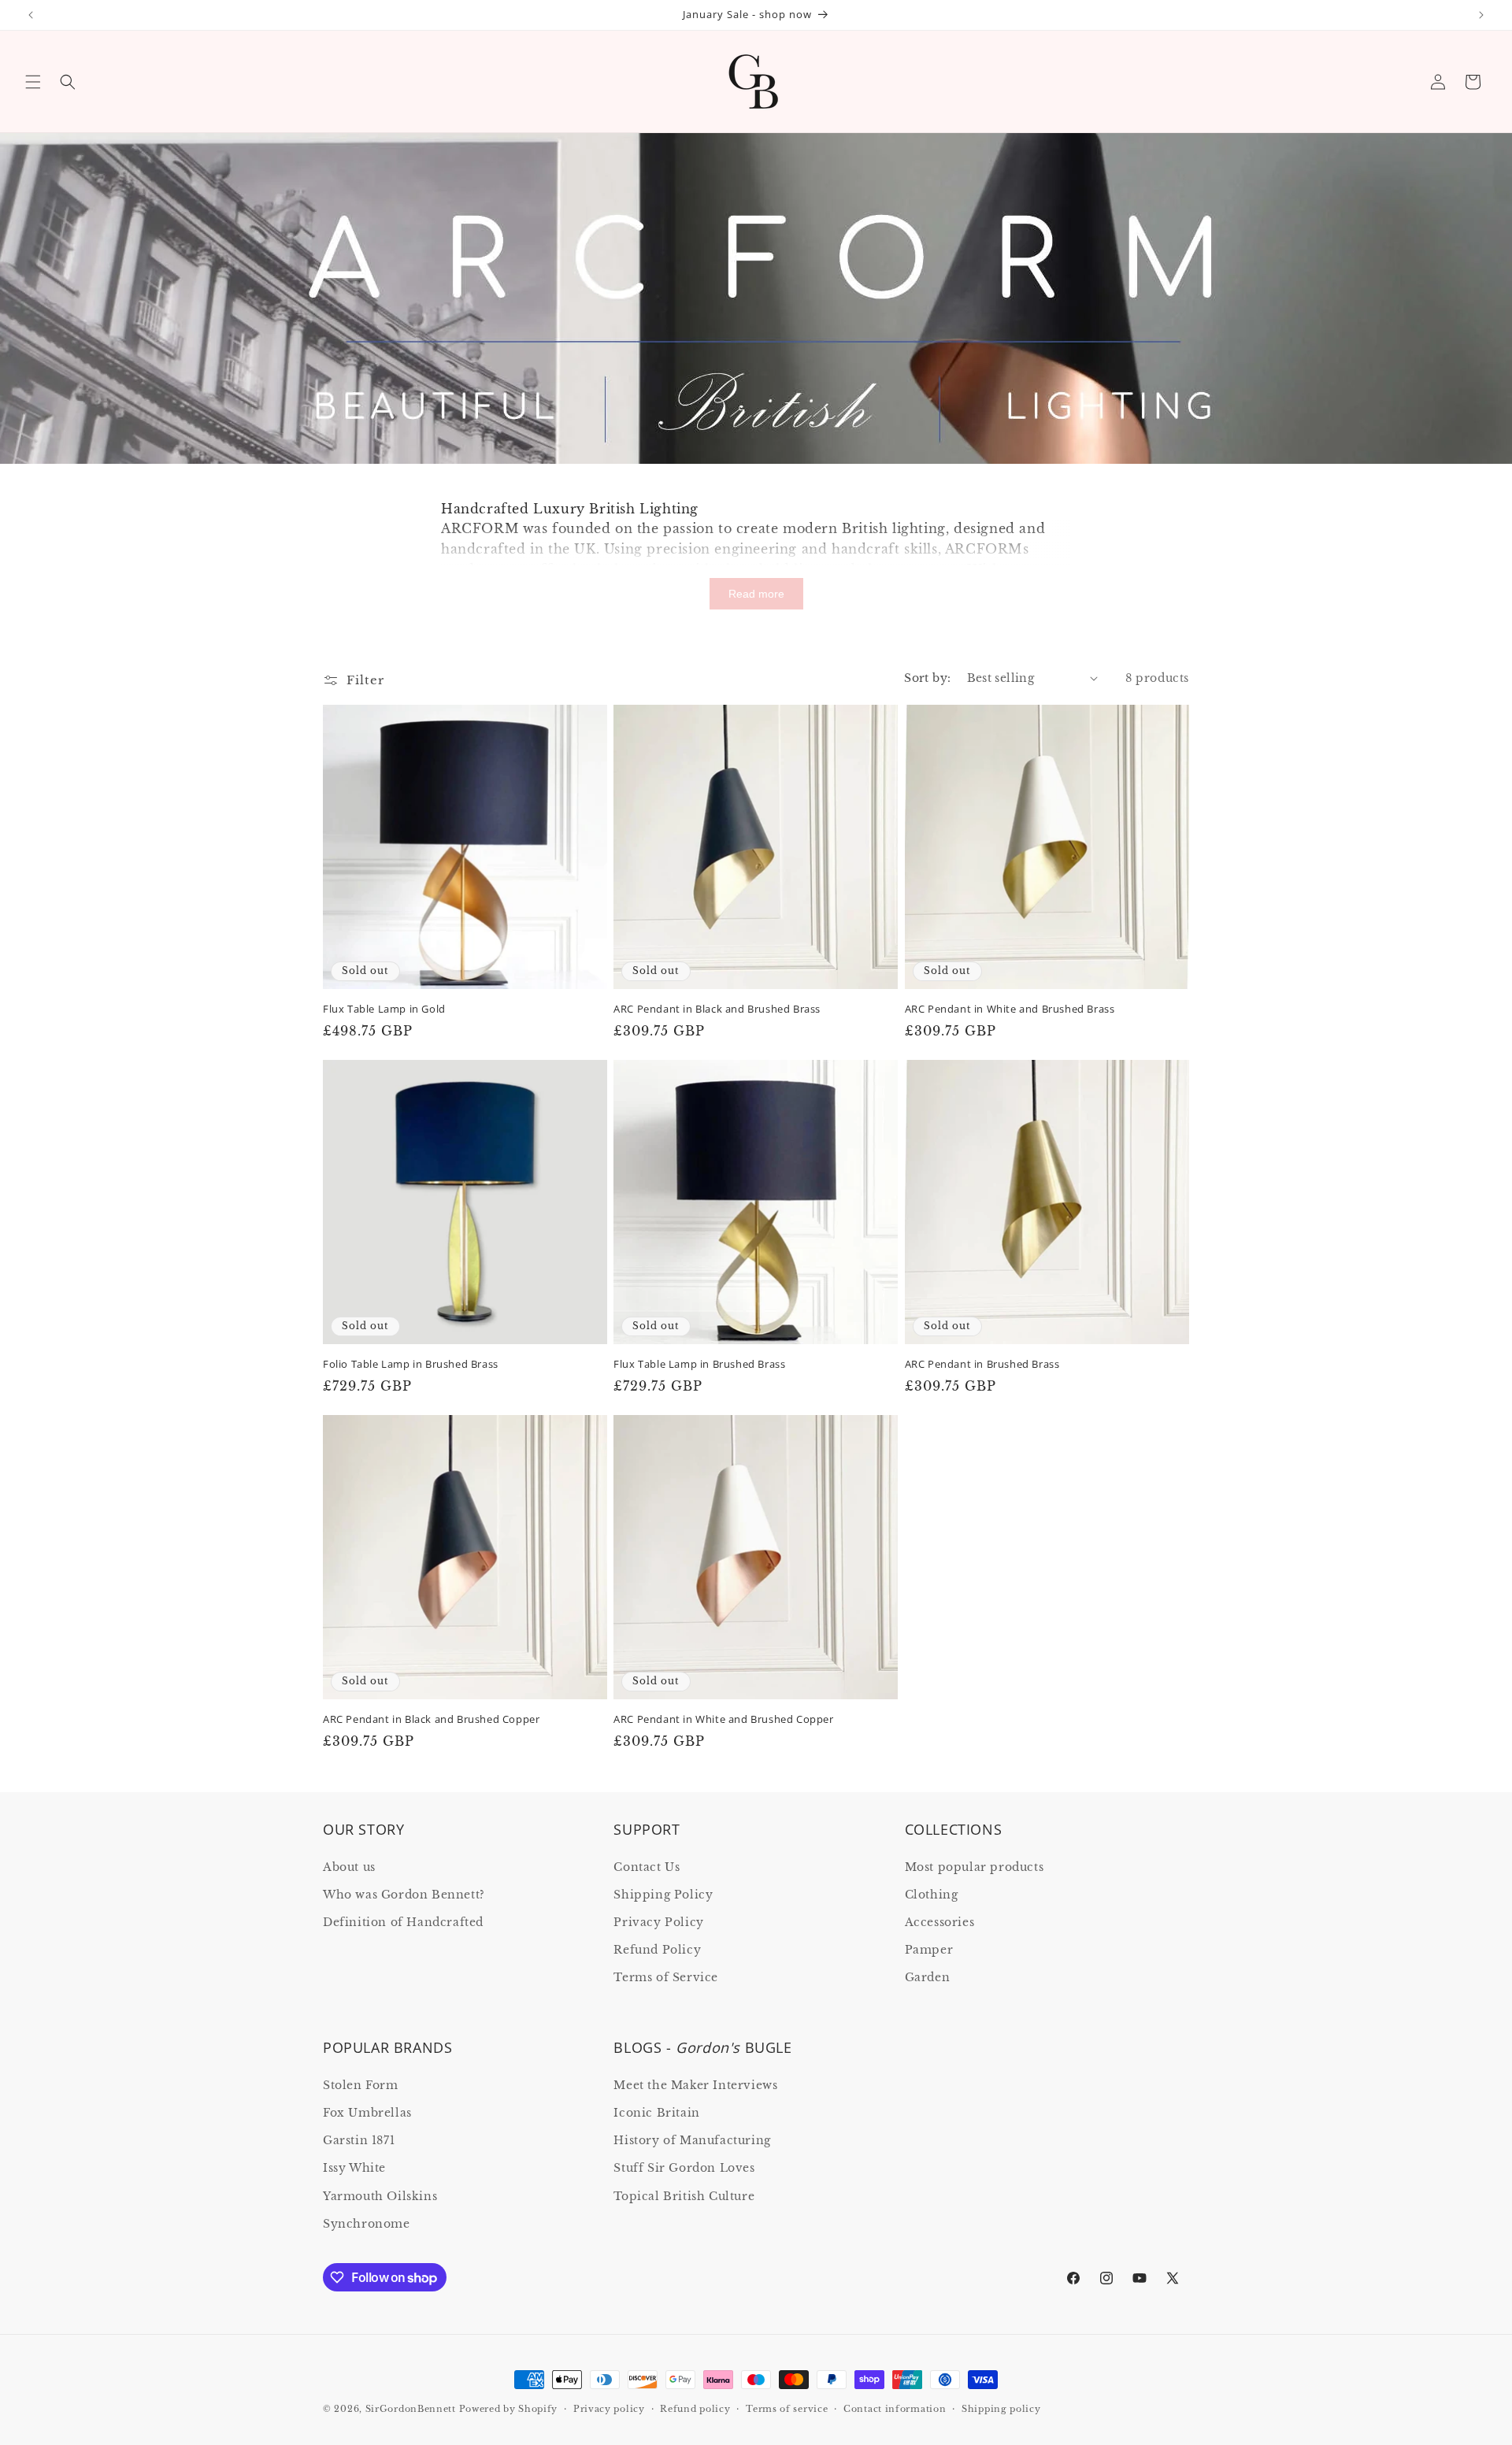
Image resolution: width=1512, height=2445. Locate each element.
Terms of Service (666, 1977)
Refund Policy (657, 1950)
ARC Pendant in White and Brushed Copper (723, 1719)
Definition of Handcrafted (403, 1922)
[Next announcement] (1481, 15)
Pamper (929, 1950)
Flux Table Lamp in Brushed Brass (699, 1364)
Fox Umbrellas (367, 2113)
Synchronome (367, 2224)
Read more (756, 594)
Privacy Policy (658, 1922)
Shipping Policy (663, 1895)
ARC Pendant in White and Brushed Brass (1010, 1009)
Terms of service (787, 2409)
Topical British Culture (684, 2196)
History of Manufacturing (692, 2140)
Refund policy (695, 2409)
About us (349, 1867)
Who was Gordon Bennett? (404, 1895)
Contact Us (647, 1867)
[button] (33, 82)
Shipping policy (1001, 2409)
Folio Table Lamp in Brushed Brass (411, 1364)
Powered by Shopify (509, 2409)
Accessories (940, 1922)
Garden (928, 1977)
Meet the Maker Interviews (695, 2085)
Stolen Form (361, 2085)
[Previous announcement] (31, 15)
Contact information (895, 2409)
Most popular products (975, 1867)
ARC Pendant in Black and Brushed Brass (717, 1009)
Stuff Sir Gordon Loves (684, 2168)
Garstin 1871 (359, 2140)
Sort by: (927, 678)
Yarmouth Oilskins (380, 2196)
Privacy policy (609, 2409)
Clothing (932, 1895)
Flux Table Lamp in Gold (384, 1009)
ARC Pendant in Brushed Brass (982, 1364)
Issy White (354, 2168)
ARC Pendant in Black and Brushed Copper (431, 1719)
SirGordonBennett (411, 2409)
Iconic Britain (656, 2113)
